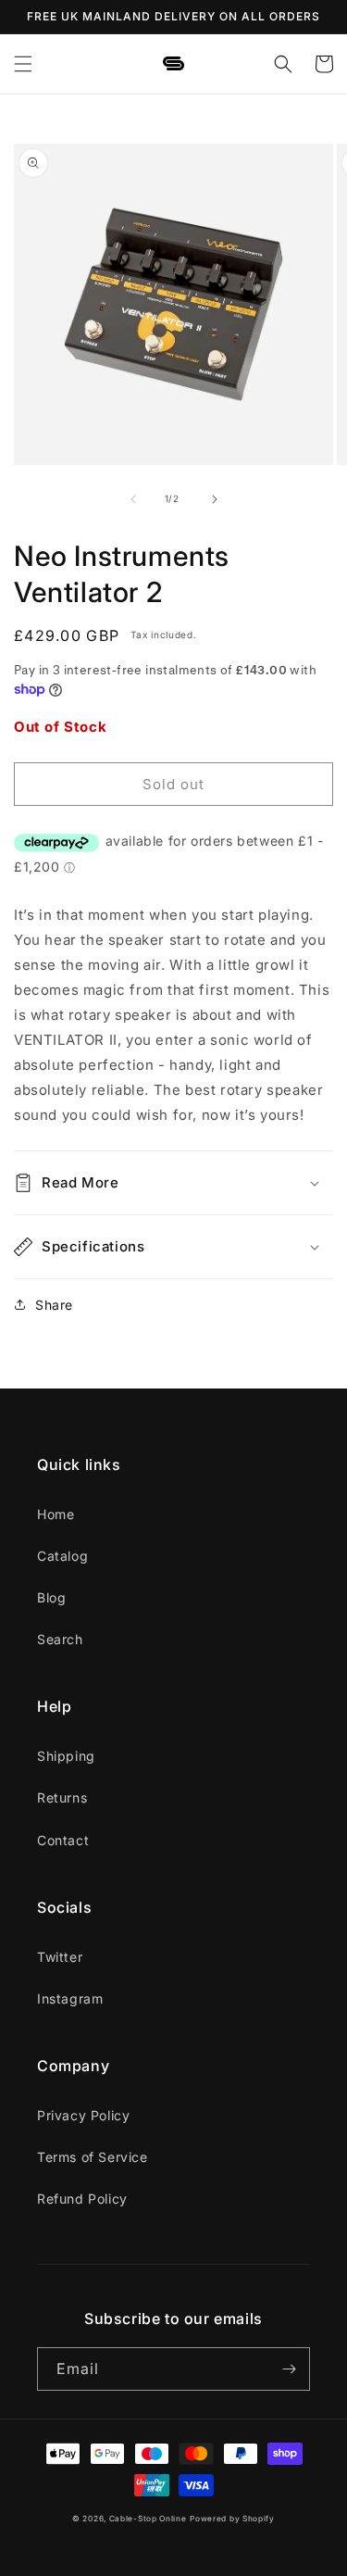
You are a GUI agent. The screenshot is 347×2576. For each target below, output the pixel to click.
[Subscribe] (289, 2369)
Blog (51, 1597)
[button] (23, 64)
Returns (62, 1797)
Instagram (70, 1998)
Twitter (60, 1957)
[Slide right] (215, 499)
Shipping (66, 1756)
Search (60, 1639)
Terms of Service (93, 2157)
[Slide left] (133, 499)
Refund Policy (82, 2199)
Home (56, 1514)
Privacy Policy (83, 2115)
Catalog (62, 1556)
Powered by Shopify (232, 2519)
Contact (63, 1840)
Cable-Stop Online (148, 2519)
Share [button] (54, 1305)
